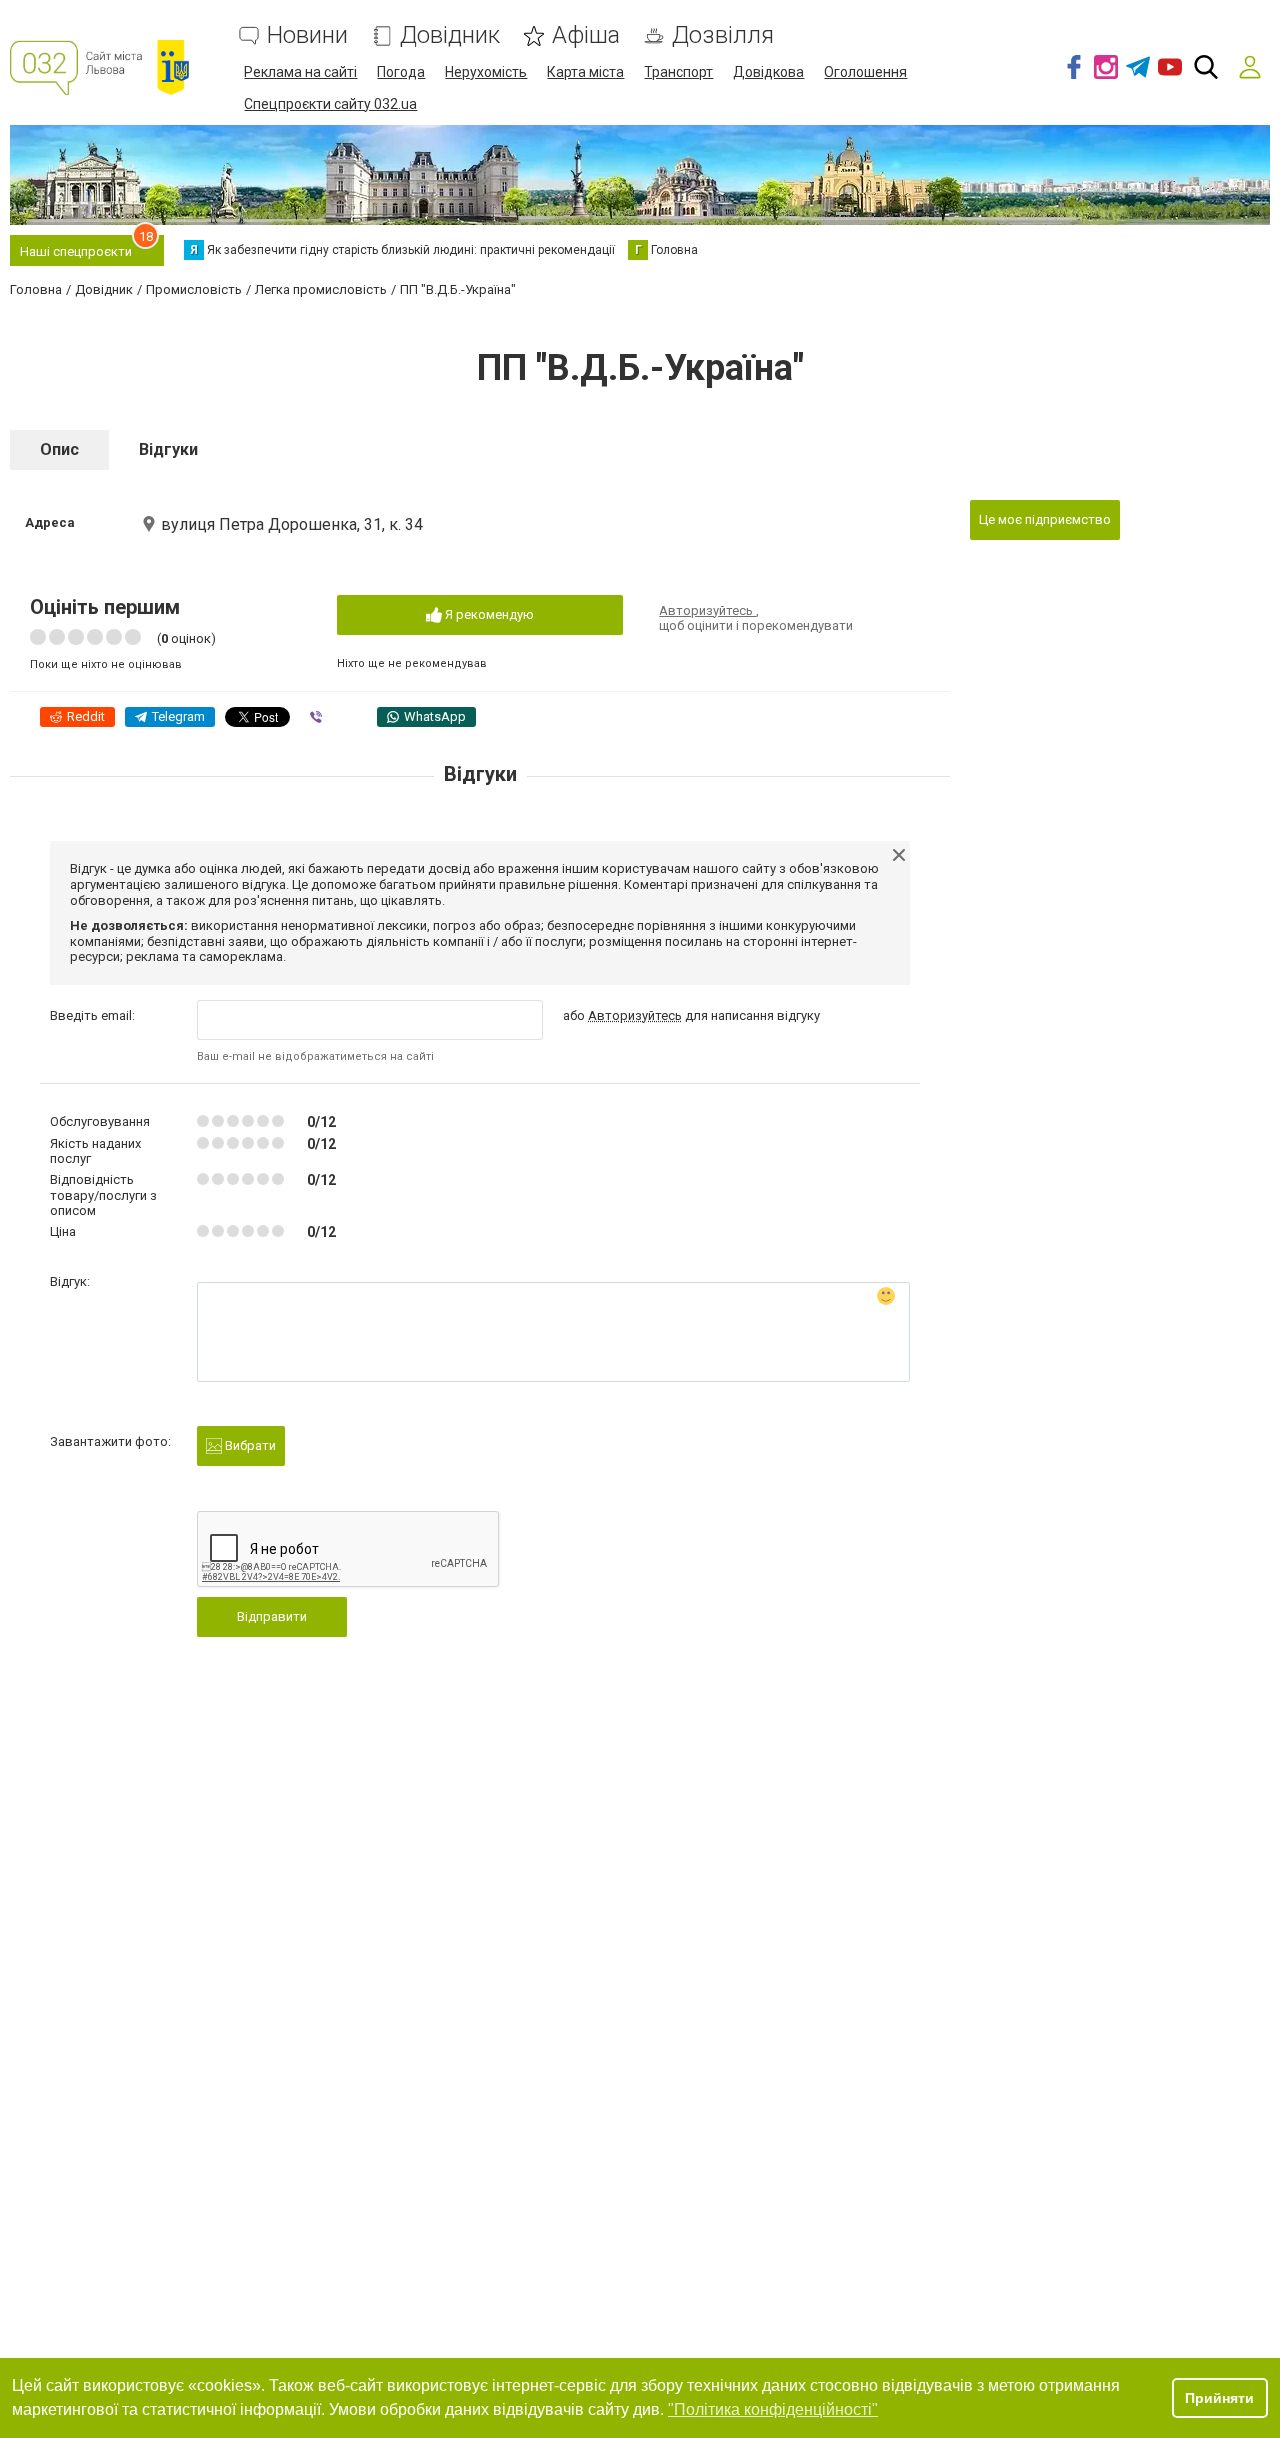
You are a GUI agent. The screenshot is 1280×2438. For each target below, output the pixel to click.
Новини (307, 35)
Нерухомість (486, 72)
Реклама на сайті (300, 72)
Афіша (586, 35)
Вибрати (249, 1445)
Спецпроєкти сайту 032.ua (330, 104)
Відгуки (168, 449)
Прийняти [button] (1219, 2398)
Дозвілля (723, 35)
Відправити (272, 1616)
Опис (59, 449)
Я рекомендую (488, 614)
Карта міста (585, 72)
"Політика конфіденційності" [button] (773, 2409)
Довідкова (768, 72)
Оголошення (865, 72)
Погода (401, 72)
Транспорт (678, 72)
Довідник (450, 35)
